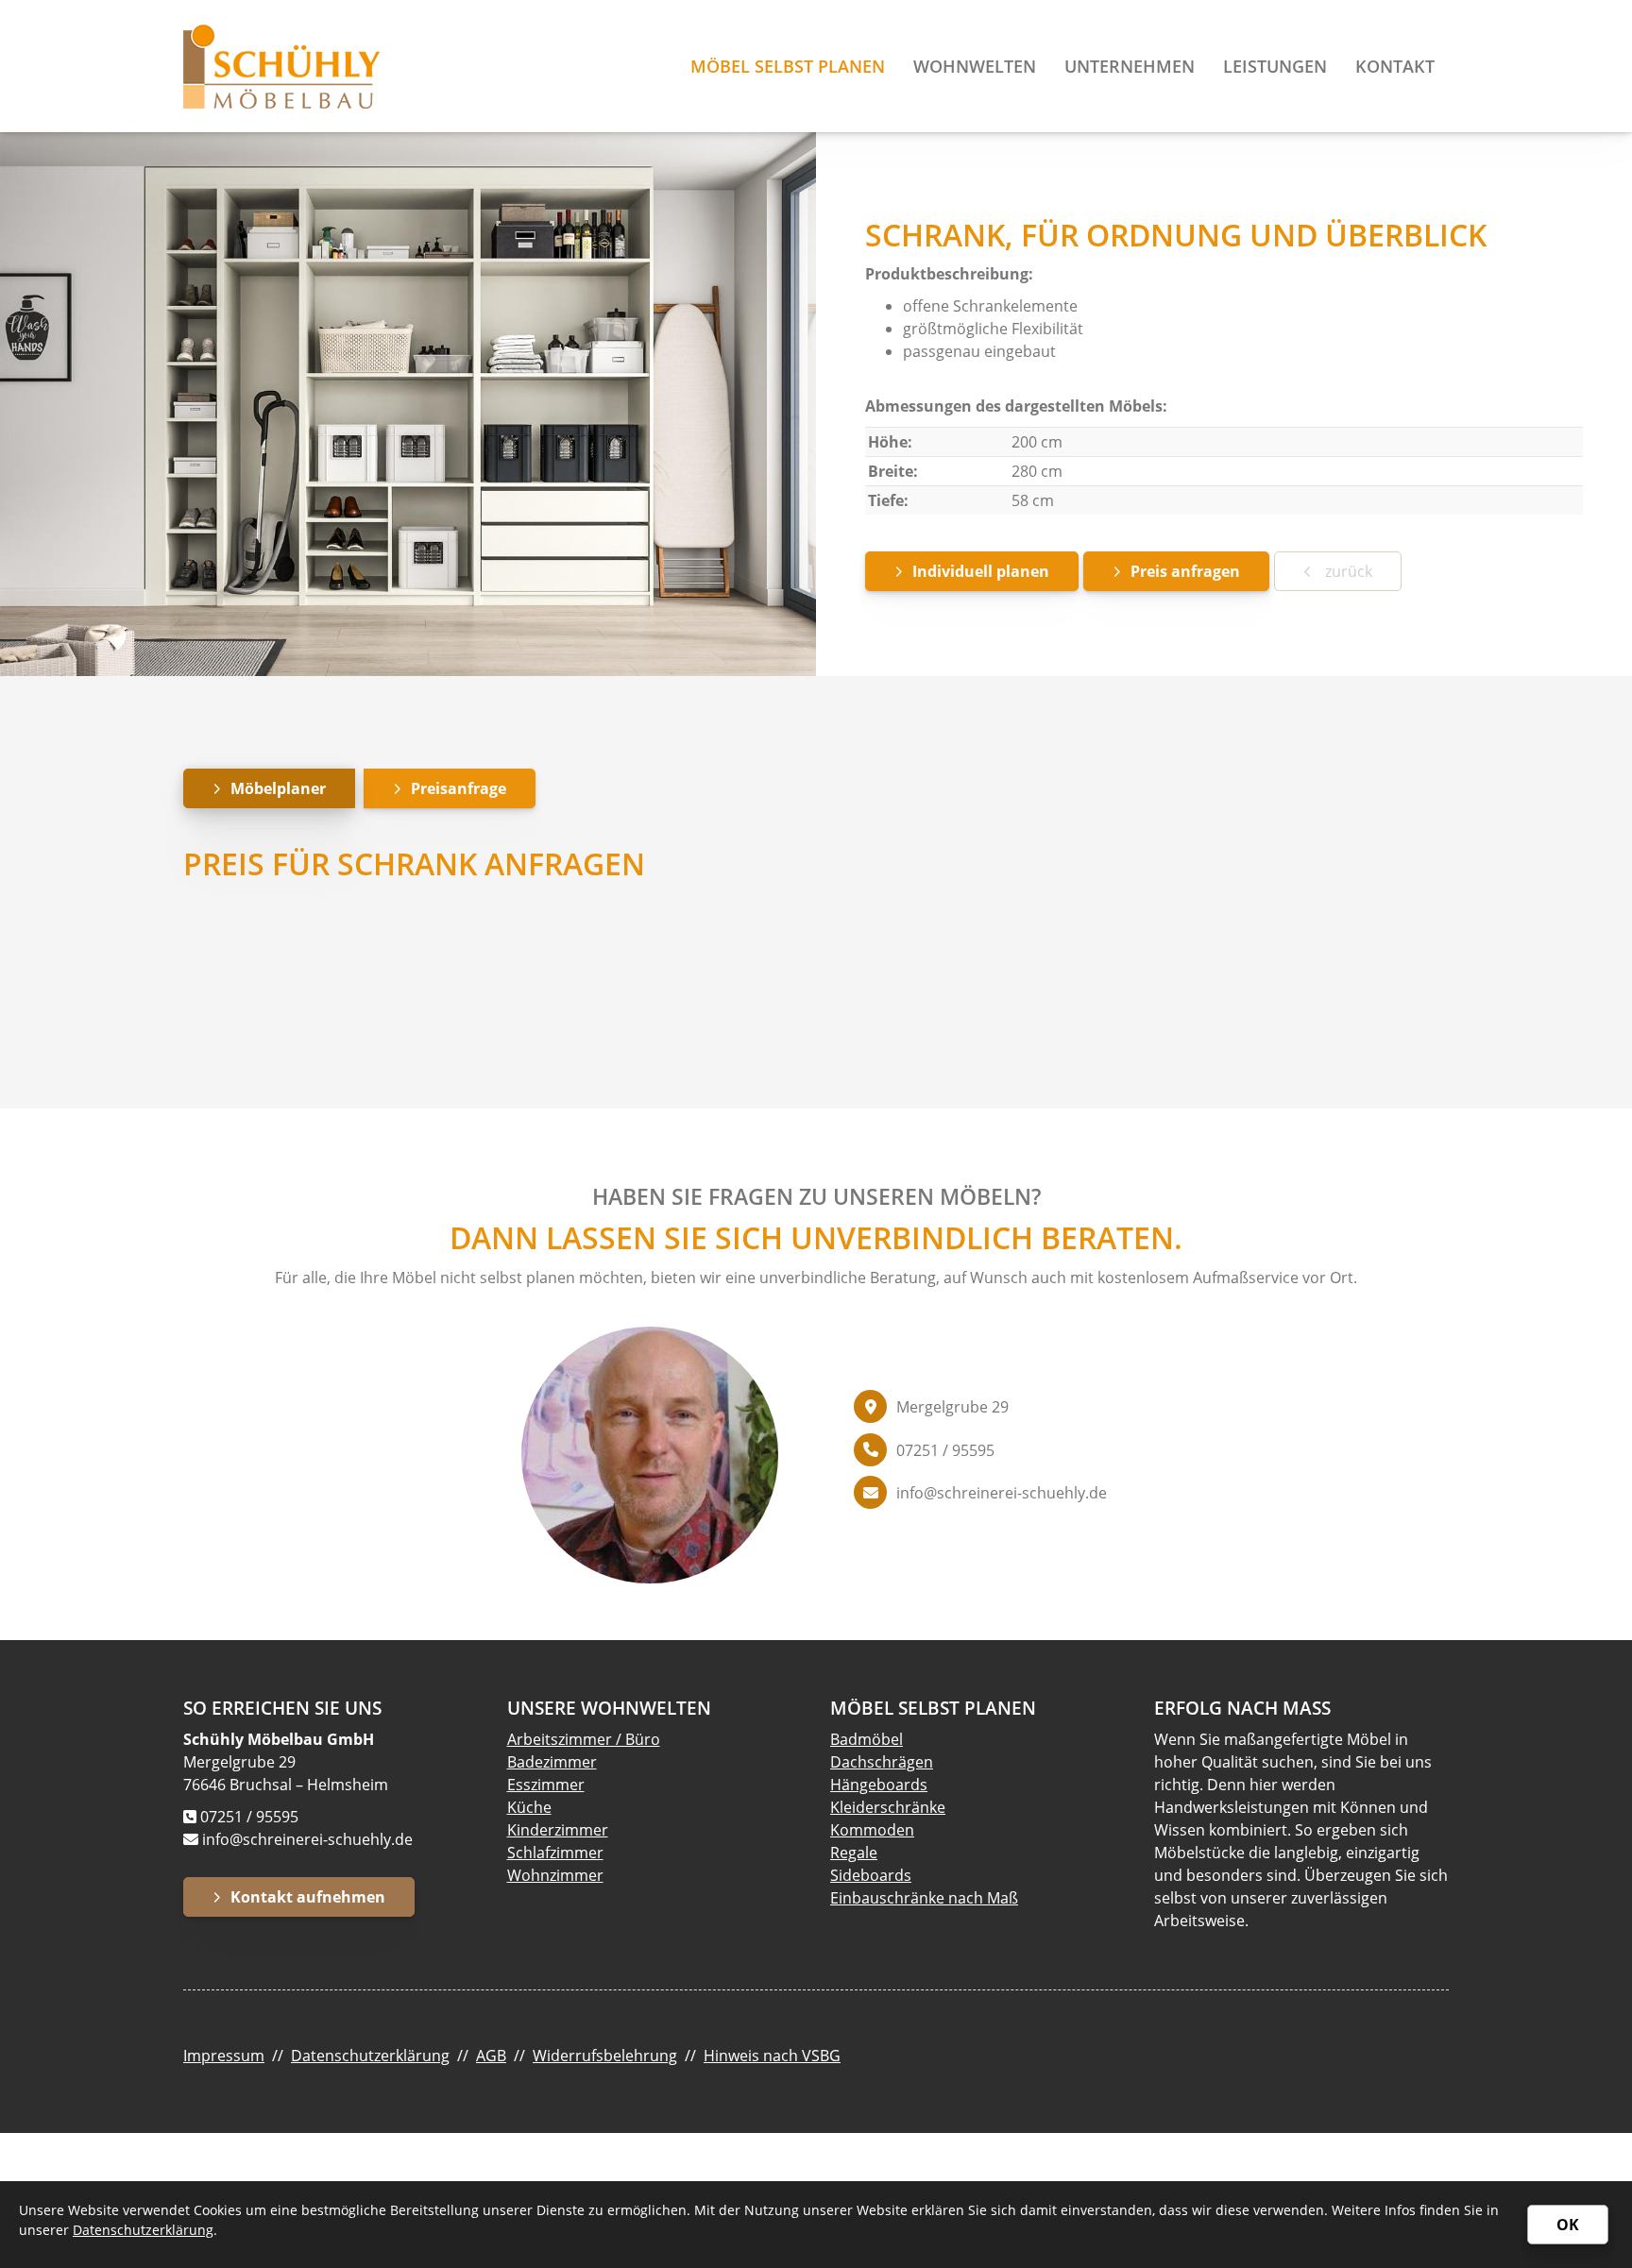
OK (1568, 2225)
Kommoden (872, 1830)
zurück (1347, 571)
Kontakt (1395, 66)
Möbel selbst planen (788, 66)
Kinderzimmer (558, 1830)
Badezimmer (552, 1762)
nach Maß (981, 1898)
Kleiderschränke (888, 1807)
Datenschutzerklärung (370, 2056)
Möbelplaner (278, 788)
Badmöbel (867, 1739)
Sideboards (871, 1875)
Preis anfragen (1185, 571)
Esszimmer (546, 1785)
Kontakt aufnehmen (308, 1897)
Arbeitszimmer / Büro (584, 1739)
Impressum (224, 2056)
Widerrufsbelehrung (605, 2056)
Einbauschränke (887, 1898)
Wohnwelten (975, 66)
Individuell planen (981, 571)
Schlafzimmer (555, 1853)
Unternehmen (1130, 66)
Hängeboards (879, 1785)
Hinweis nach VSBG (772, 2056)
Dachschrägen (882, 1762)
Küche (529, 1807)
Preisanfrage (459, 788)
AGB (491, 2056)
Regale (854, 1853)
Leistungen (1275, 66)
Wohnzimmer (555, 1875)
